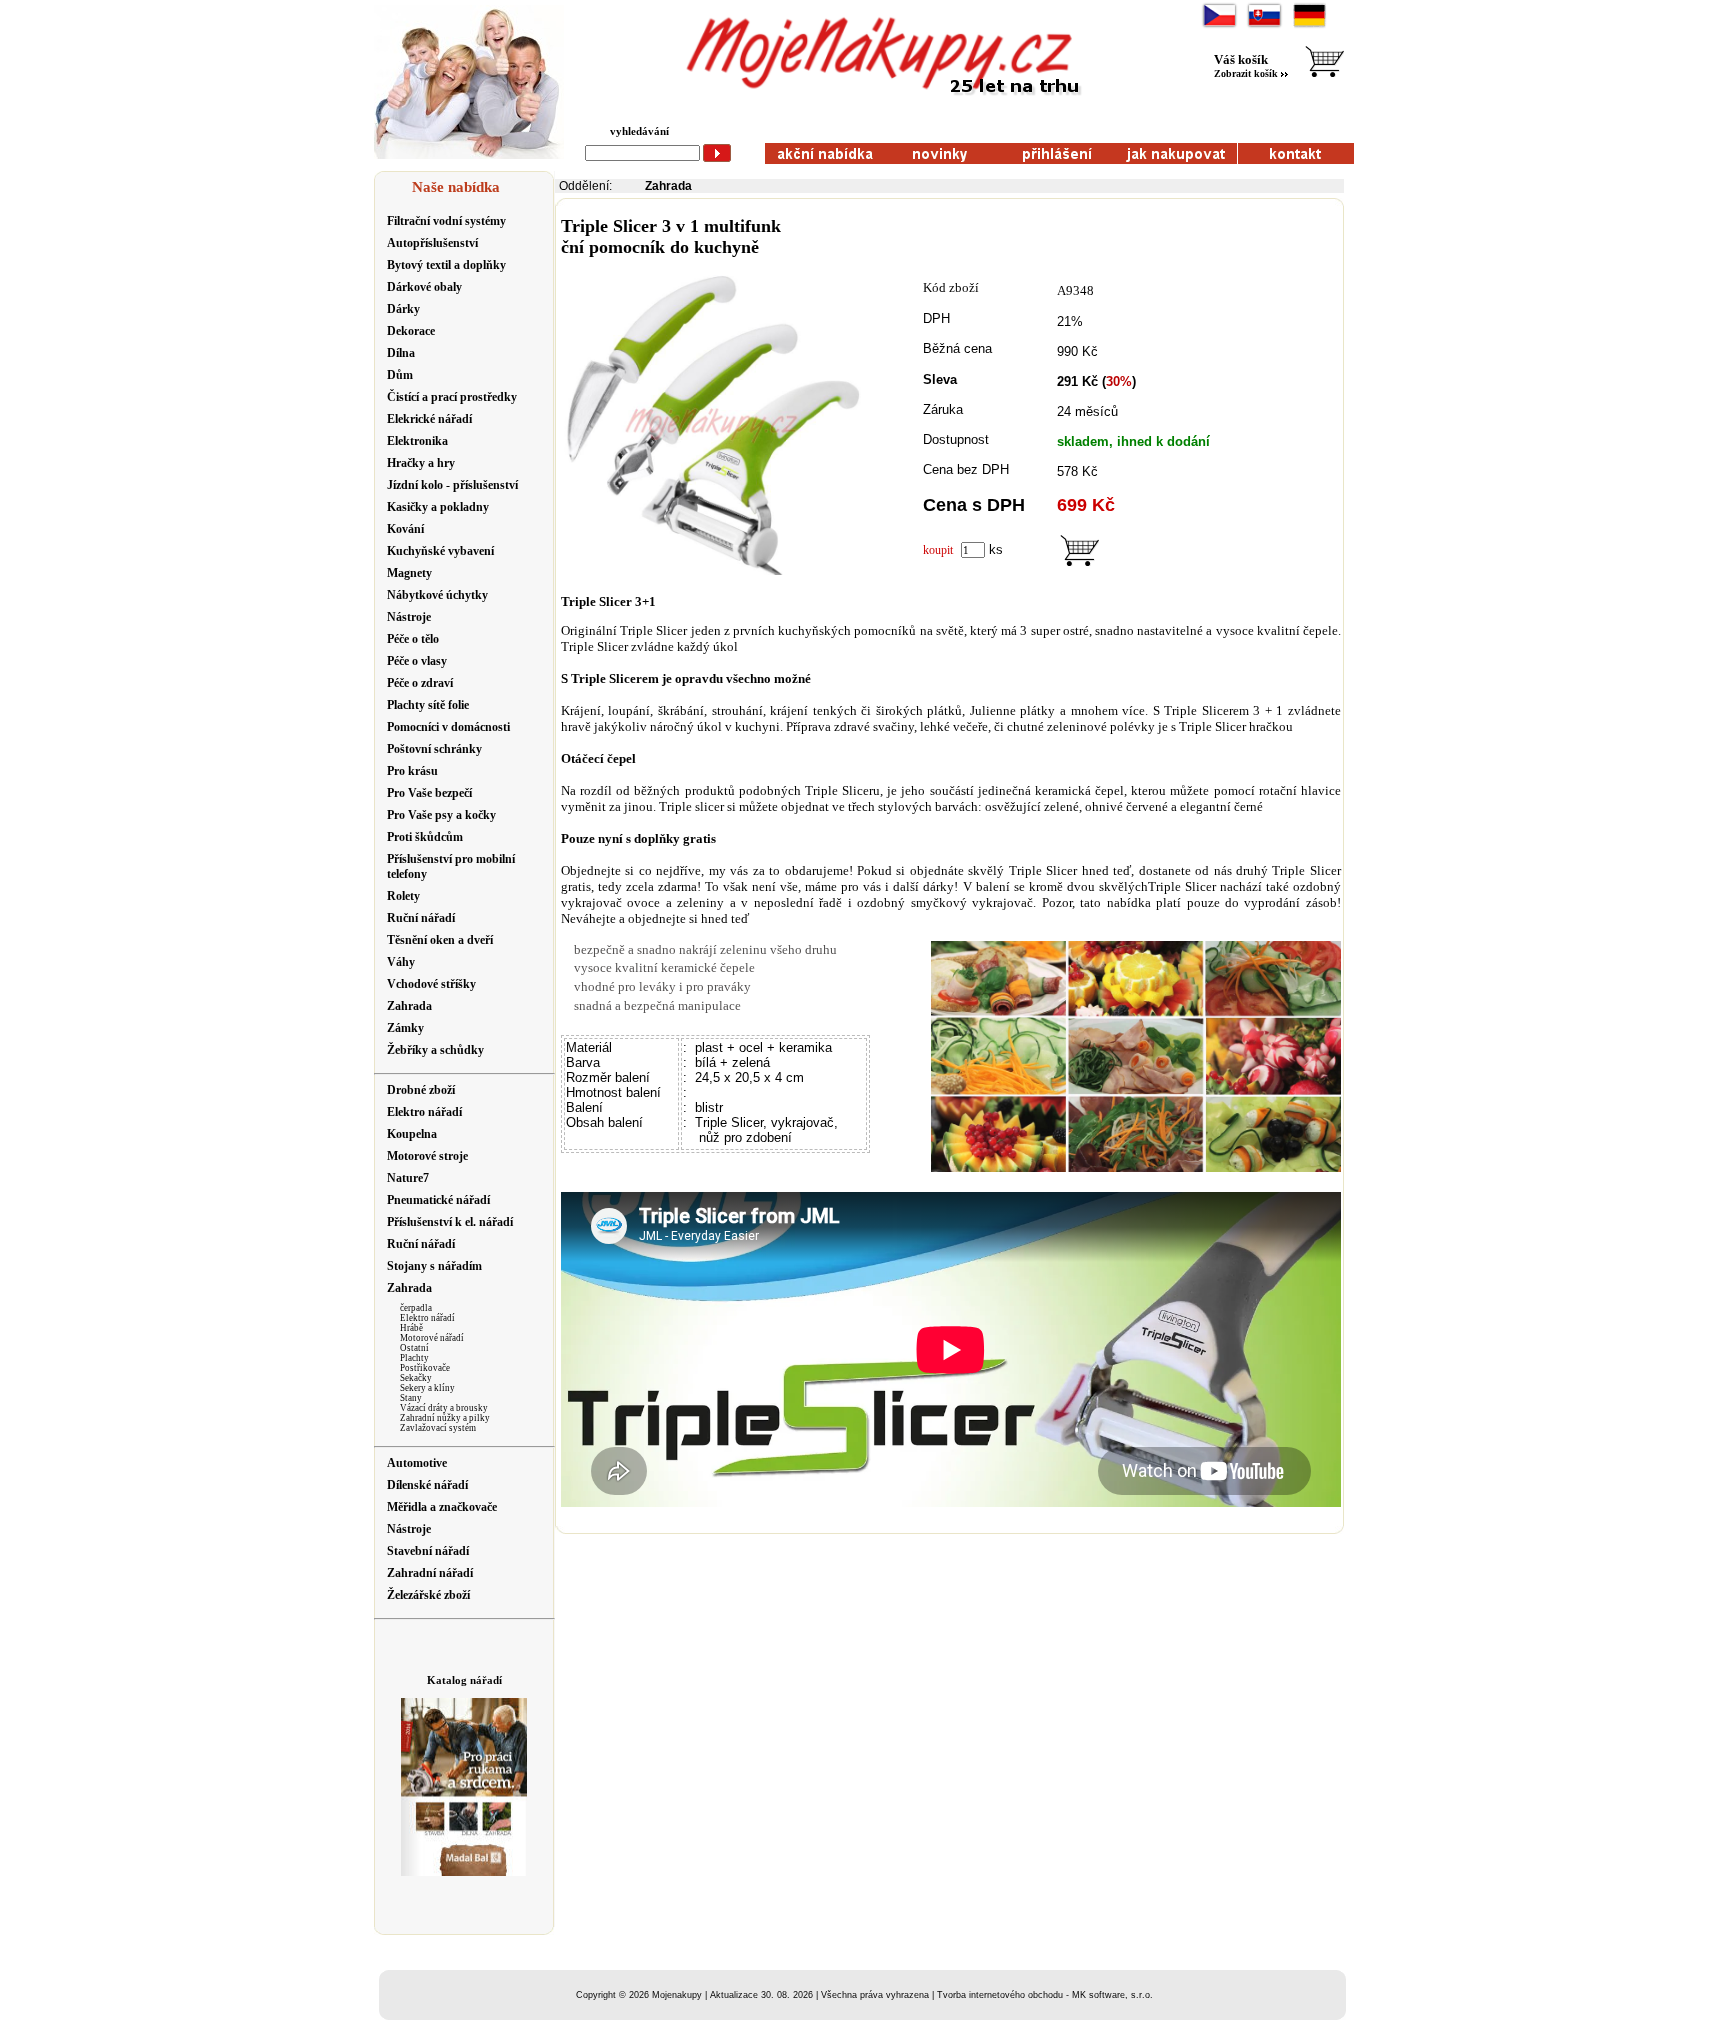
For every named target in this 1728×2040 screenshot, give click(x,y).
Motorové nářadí (432, 1338)
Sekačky (416, 1378)
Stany (411, 1398)
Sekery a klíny (427, 1388)
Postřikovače (425, 1368)
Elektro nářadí (427, 1318)
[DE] (1309, 25)
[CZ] (1219, 25)
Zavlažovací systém (438, 1428)
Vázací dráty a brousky (444, 1408)
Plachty (414, 1358)
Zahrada (668, 186)
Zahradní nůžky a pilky (445, 1418)
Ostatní (414, 1348)
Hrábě (411, 1328)
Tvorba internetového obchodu (1000, 1995)
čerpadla (416, 1308)
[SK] (1264, 25)
